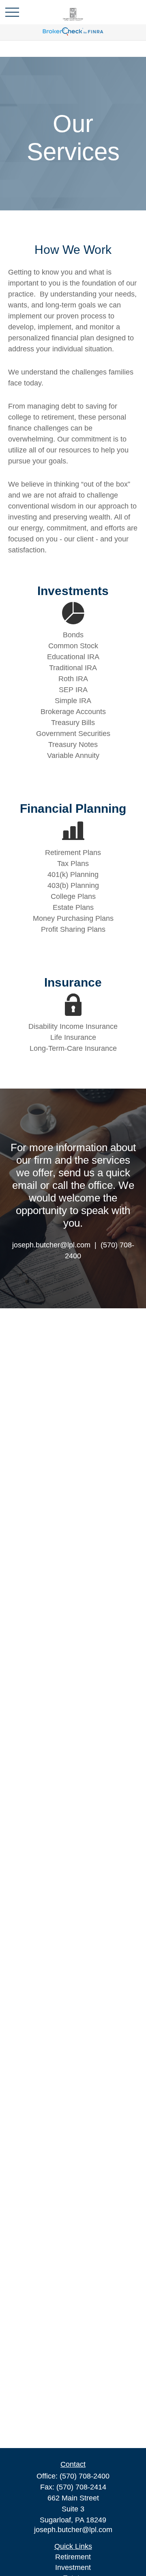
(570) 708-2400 (85, 2476)
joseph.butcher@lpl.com (73, 2530)
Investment (73, 2567)
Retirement (73, 2557)
